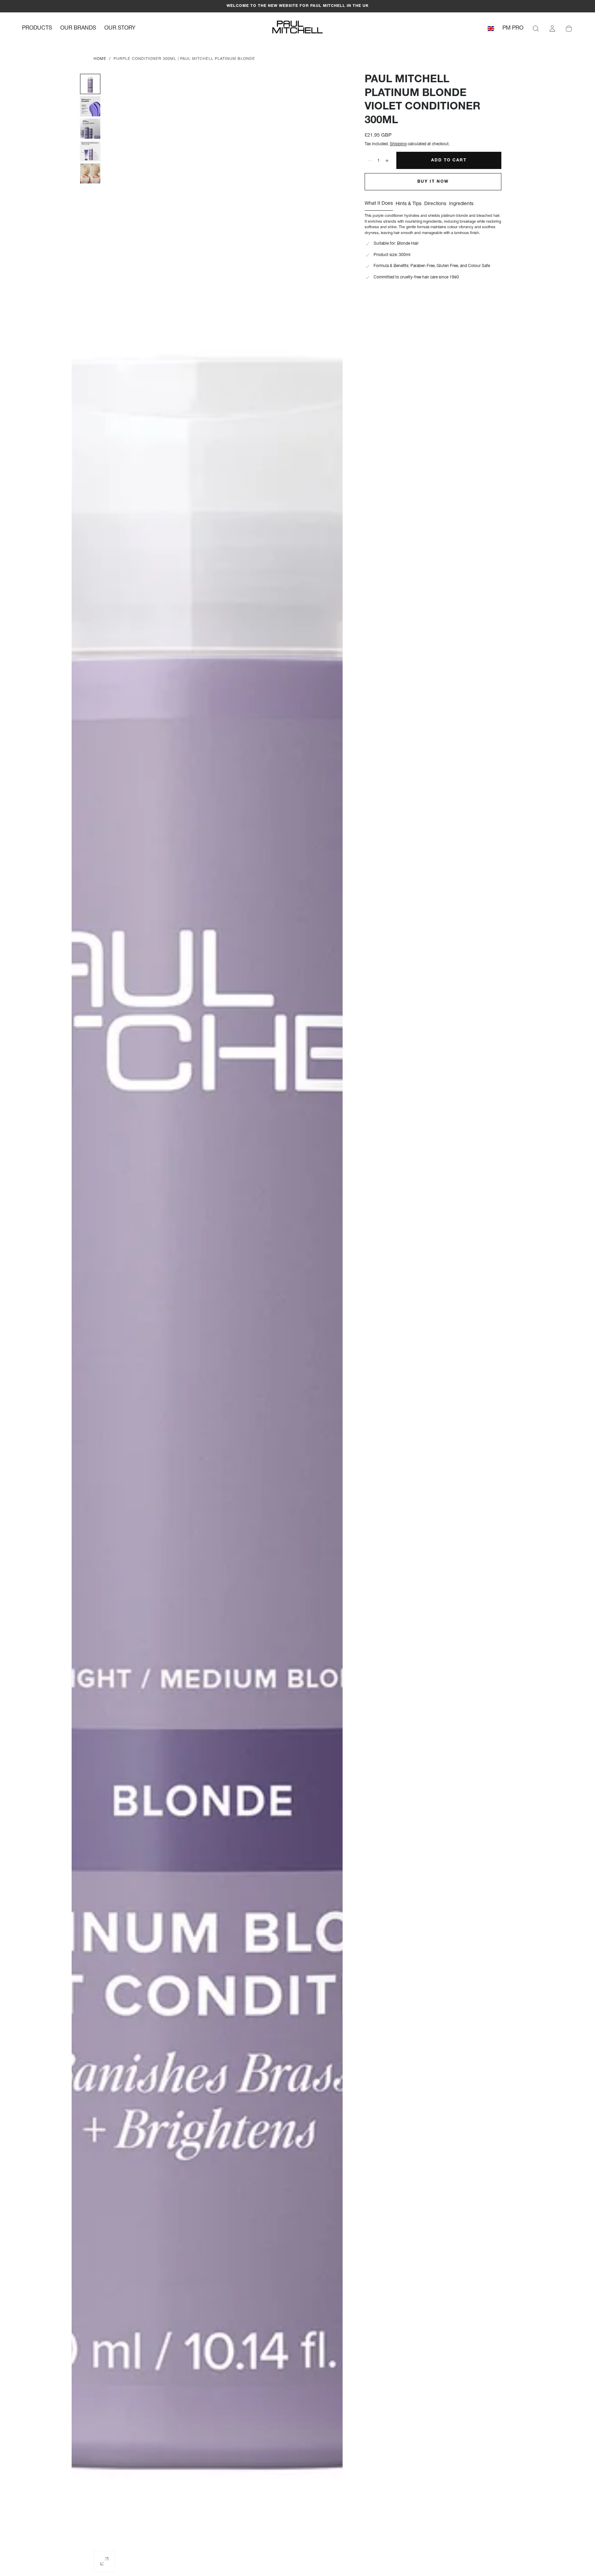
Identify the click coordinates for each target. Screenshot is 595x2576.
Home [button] (100, 59)
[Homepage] (297, 29)
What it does (379, 204)
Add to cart (449, 160)
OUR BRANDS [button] (78, 29)
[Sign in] (552, 29)
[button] (491, 30)
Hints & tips (409, 204)
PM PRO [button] (513, 29)
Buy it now (433, 182)
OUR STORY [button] (120, 29)
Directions (435, 204)
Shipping (398, 144)
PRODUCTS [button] (37, 29)
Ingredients (461, 204)
